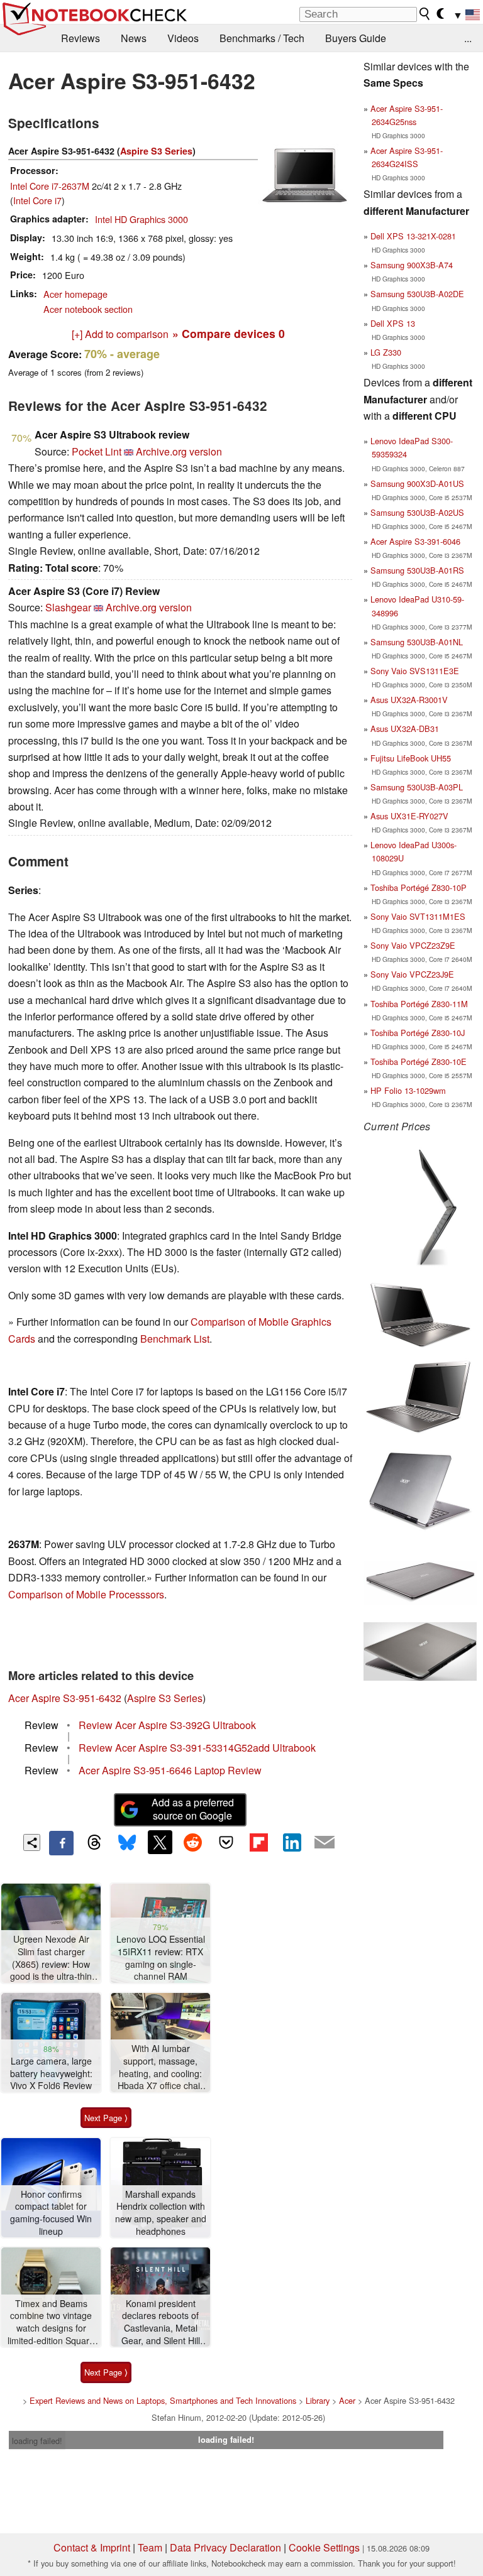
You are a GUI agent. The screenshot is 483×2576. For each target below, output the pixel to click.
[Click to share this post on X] (160, 1842)
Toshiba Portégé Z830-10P (419, 887)
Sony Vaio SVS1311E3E (415, 671)
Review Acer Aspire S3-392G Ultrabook (167, 1725)
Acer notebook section (88, 309)
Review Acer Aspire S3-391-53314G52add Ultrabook (197, 1748)
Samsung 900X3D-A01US (417, 483)
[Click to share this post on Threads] (94, 1843)
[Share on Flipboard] (258, 1842)
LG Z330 (386, 352)
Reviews (80, 38)
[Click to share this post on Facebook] (61, 1843)
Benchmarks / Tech (262, 38)
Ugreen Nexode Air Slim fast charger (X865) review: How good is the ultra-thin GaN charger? (51, 1958)
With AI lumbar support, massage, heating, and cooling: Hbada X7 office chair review (160, 2067)
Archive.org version (179, 451)
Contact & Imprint (92, 2547)
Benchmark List (175, 1339)
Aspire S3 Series (156, 151)
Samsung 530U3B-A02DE (417, 294)
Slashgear (68, 607)
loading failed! (37, 2441)
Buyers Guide (356, 38)
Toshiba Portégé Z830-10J (418, 1033)
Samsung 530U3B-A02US (417, 512)
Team (150, 2547)
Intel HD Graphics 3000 (142, 219)
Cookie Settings (324, 2547)
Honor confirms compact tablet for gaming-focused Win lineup (51, 2213)
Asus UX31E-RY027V (409, 816)
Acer (347, 2400)
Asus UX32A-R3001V (409, 700)
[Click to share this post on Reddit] (193, 1842)
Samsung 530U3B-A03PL (417, 787)
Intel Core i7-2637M (50, 186)
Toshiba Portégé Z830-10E (419, 1062)
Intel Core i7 (37, 200)
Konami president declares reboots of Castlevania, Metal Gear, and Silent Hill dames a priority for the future (161, 2322)
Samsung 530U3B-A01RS (417, 570)
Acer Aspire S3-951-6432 (65, 1698)
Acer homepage (75, 294)
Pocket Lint (97, 451)
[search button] (425, 14)
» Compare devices (229, 333)
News (134, 38)
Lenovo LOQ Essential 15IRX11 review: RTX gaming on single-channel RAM (161, 1958)
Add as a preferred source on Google (193, 1809)
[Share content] (32, 1842)
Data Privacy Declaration (225, 2547)
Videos (183, 38)
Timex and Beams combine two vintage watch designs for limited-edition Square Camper (51, 2322)
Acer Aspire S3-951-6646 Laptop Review (170, 1770)
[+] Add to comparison (120, 334)
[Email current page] (325, 1843)
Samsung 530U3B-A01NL (417, 642)
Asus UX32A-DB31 (405, 729)
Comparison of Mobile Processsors (86, 1594)
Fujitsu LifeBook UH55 (411, 758)
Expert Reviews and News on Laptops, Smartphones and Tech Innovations (163, 2400)
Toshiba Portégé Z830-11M (419, 1004)
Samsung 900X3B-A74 (412, 265)
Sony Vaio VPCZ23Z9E (413, 945)
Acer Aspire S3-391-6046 (415, 541)
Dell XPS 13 (393, 323)
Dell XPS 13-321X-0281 (413, 236)
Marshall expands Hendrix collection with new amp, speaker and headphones (161, 2213)
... (468, 38)
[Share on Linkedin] (292, 1842)
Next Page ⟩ (106, 2118)
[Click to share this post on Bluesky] (127, 1843)
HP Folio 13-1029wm (408, 1090)
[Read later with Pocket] (226, 1842)
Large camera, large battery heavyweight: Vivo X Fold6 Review (51, 2073)
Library (318, 2400)
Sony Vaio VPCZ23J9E (412, 974)
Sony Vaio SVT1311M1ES (418, 916)
